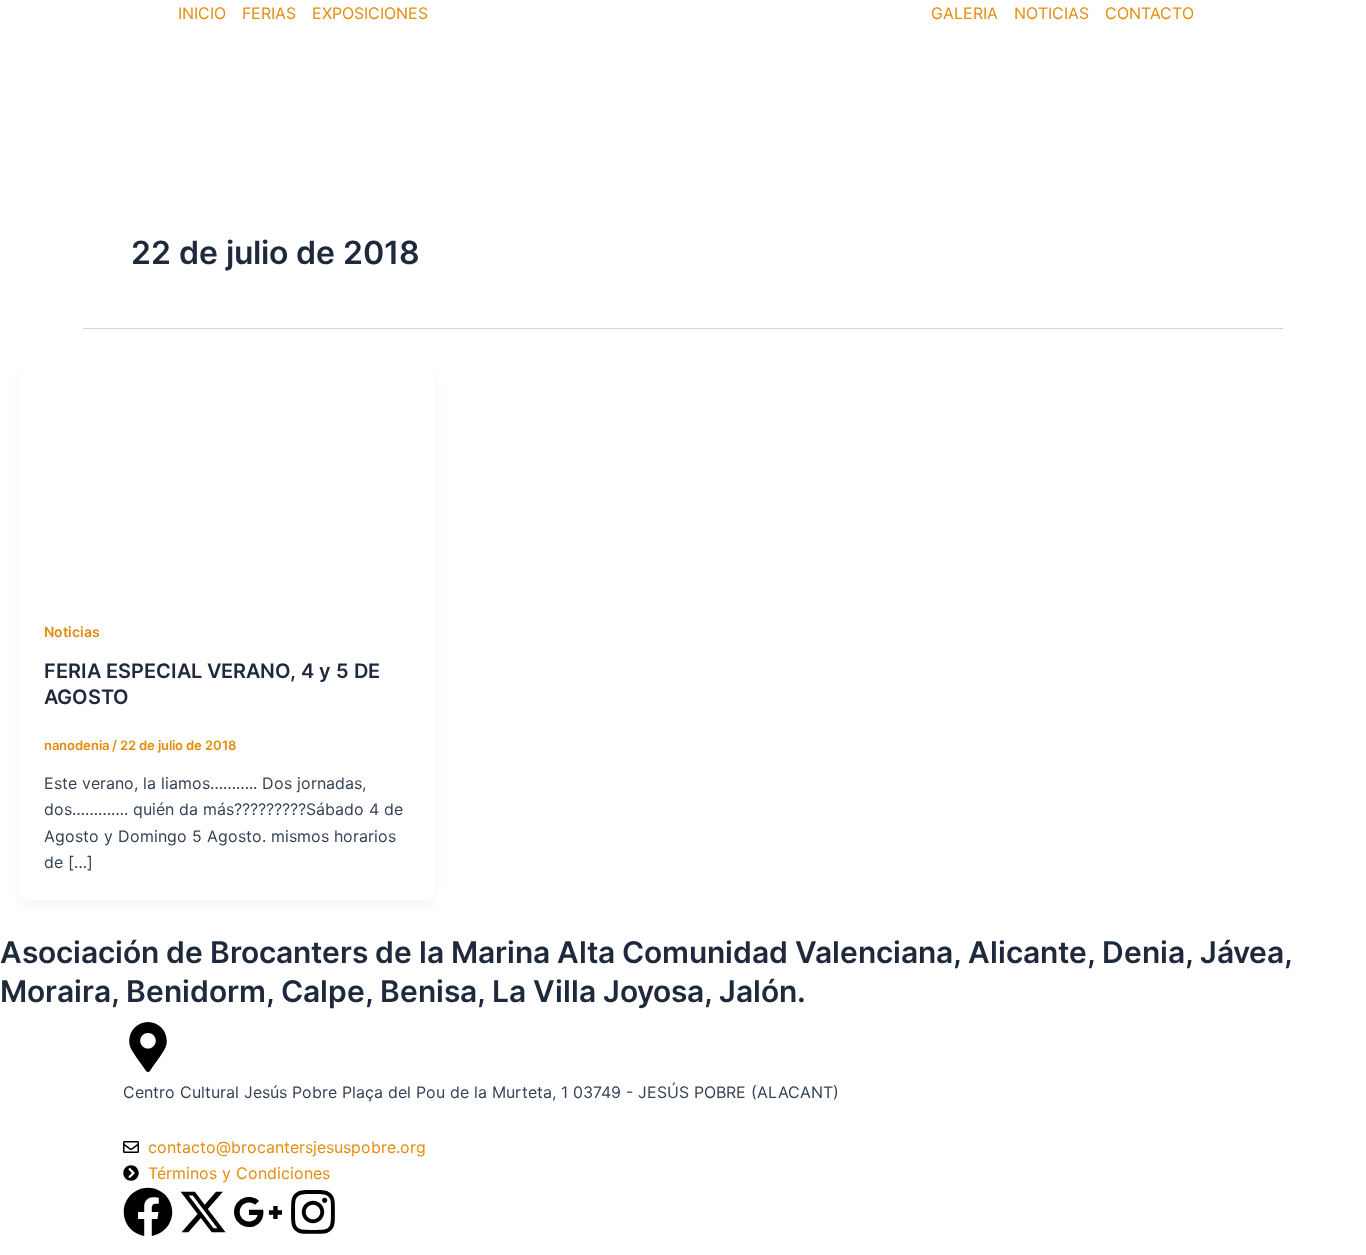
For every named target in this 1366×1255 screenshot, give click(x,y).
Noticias (72, 631)
